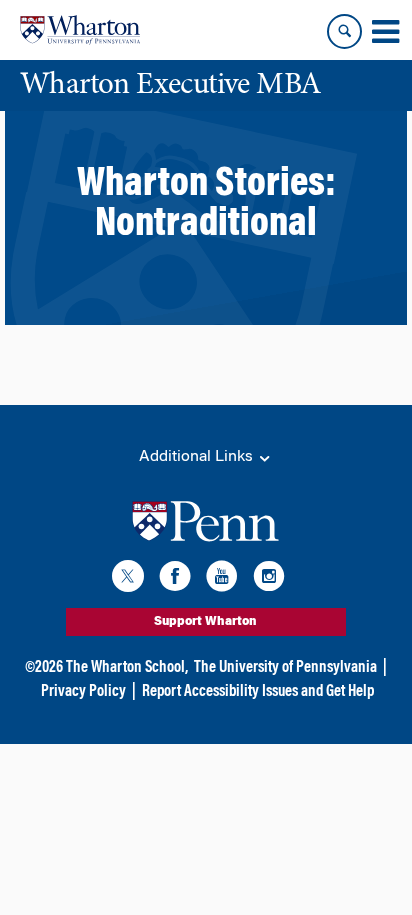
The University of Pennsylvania (285, 668)
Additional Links (198, 457)
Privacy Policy (83, 692)
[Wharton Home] (80, 30)
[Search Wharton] (344, 31)
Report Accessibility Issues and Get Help (258, 692)
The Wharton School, (127, 668)
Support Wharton (205, 622)
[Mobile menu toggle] (385, 32)
